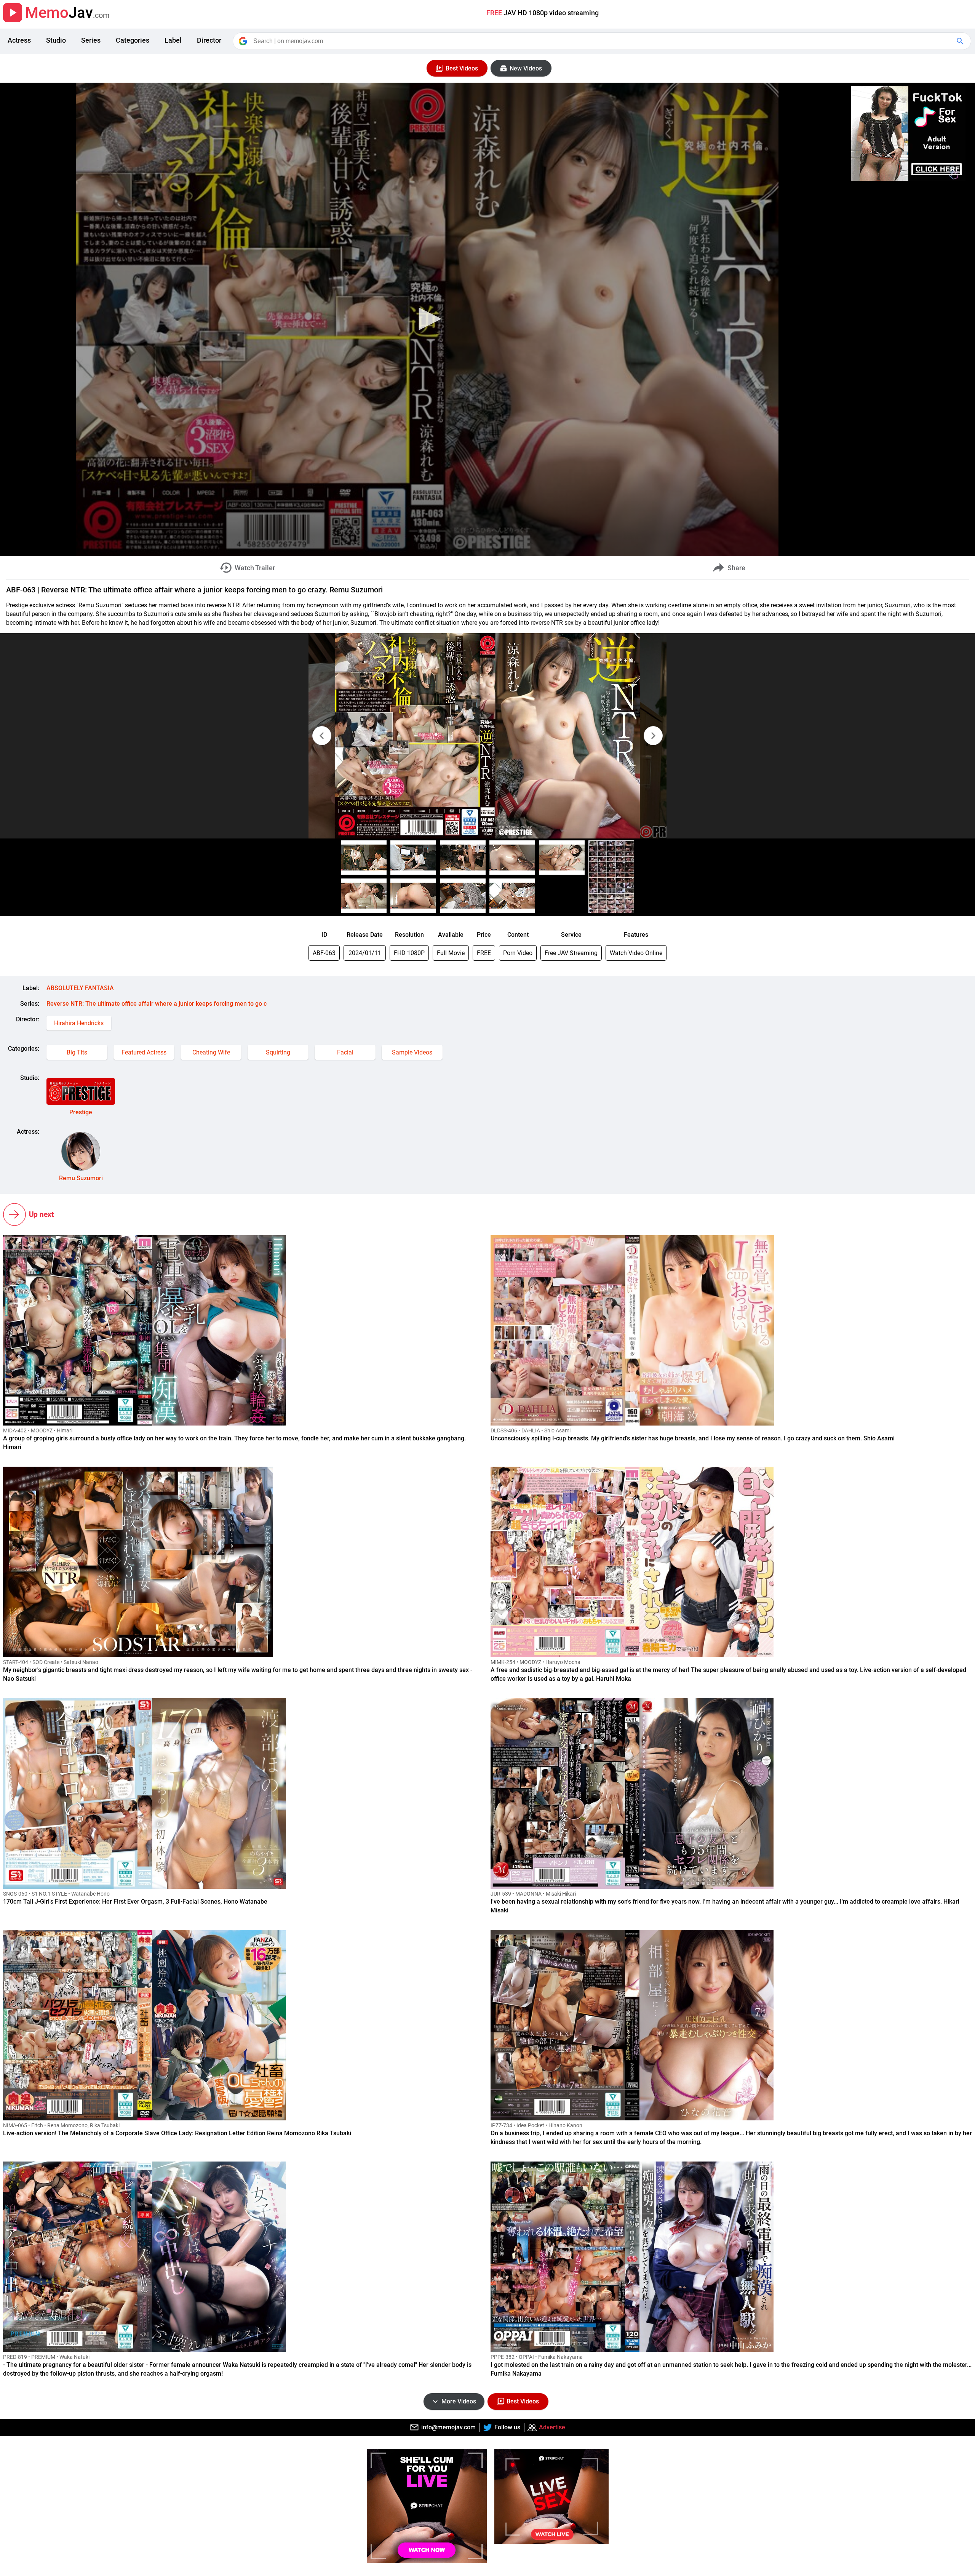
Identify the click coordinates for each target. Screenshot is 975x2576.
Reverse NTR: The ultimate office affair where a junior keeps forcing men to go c (157, 1004)
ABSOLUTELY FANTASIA (80, 988)
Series (91, 40)
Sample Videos (412, 1052)
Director (209, 40)
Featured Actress (144, 1052)
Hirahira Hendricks (79, 1023)
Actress (19, 40)
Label (173, 40)
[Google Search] (961, 41)
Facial (345, 1052)
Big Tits (77, 1052)
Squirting (278, 1052)
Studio (56, 40)
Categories (133, 40)
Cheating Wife (211, 1052)
